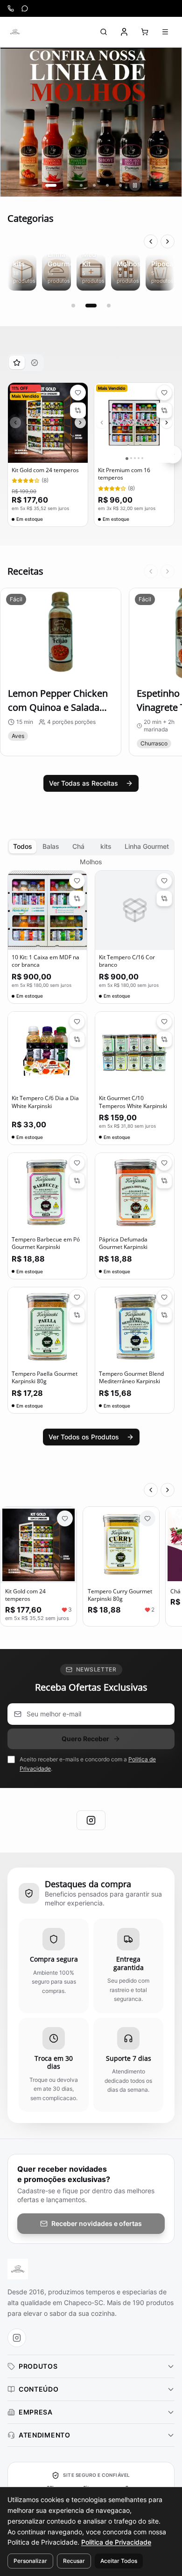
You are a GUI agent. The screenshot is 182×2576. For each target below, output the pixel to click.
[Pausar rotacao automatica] (135, 185)
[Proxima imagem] (80, 423)
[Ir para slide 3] (81, 185)
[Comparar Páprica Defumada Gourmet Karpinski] (164, 1181)
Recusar (74, 2561)
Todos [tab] (23, 846)
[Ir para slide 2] (64, 185)
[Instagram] (91, 1820)
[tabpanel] (91, 455)
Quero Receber (85, 1739)
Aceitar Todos (119, 2561)
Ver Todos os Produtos (84, 1437)
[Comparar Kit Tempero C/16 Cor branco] (164, 898)
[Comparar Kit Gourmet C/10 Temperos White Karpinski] (164, 1039)
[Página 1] (73, 306)
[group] (91, 122)
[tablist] (26, 363)
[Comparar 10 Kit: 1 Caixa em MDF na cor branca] (77, 898)
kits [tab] (106, 846)
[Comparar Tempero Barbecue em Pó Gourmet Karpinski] (77, 1181)
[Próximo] (168, 241)
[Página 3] (109, 306)
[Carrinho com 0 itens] (145, 32)
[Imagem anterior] (15, 423)
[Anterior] (151, 241)
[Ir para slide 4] (94, 185)
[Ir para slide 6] (120, 185)
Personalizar (30, 2561)
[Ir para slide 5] (107, 185)
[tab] (17, 362)
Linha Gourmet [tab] (147, 846)
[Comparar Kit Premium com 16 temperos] (164, 410)
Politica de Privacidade (116, 2542)
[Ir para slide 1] (47, 185)
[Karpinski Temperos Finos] (15, 32)
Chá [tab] (78, 846)
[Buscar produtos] (104, 32)
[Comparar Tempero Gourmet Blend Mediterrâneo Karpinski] (164, 1315)
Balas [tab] (51, 846)
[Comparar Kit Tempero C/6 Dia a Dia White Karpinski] (77, 1039)
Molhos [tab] (91, 862)
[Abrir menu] (165, 32)
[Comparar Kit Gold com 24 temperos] (78, 410)
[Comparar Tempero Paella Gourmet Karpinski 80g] (77, 1315)
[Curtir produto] (65, 1518)
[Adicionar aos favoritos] (78, 393)
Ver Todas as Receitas (84, 783)
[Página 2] (91, 306)
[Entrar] (124, 32)
